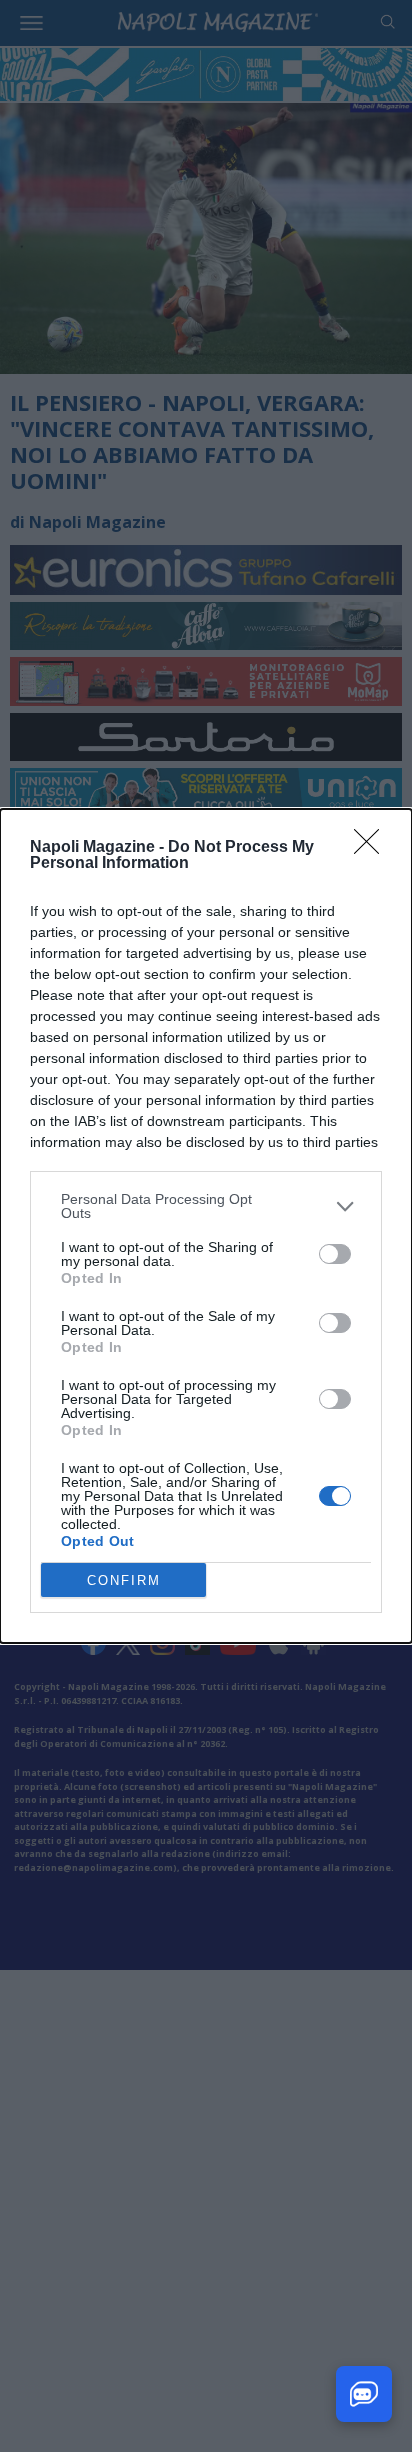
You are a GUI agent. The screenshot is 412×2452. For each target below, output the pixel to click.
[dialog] (206, 1226)
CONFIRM (124, 1580)
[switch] (335, 1254)
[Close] (373, 848)
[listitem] (206, 1206)
